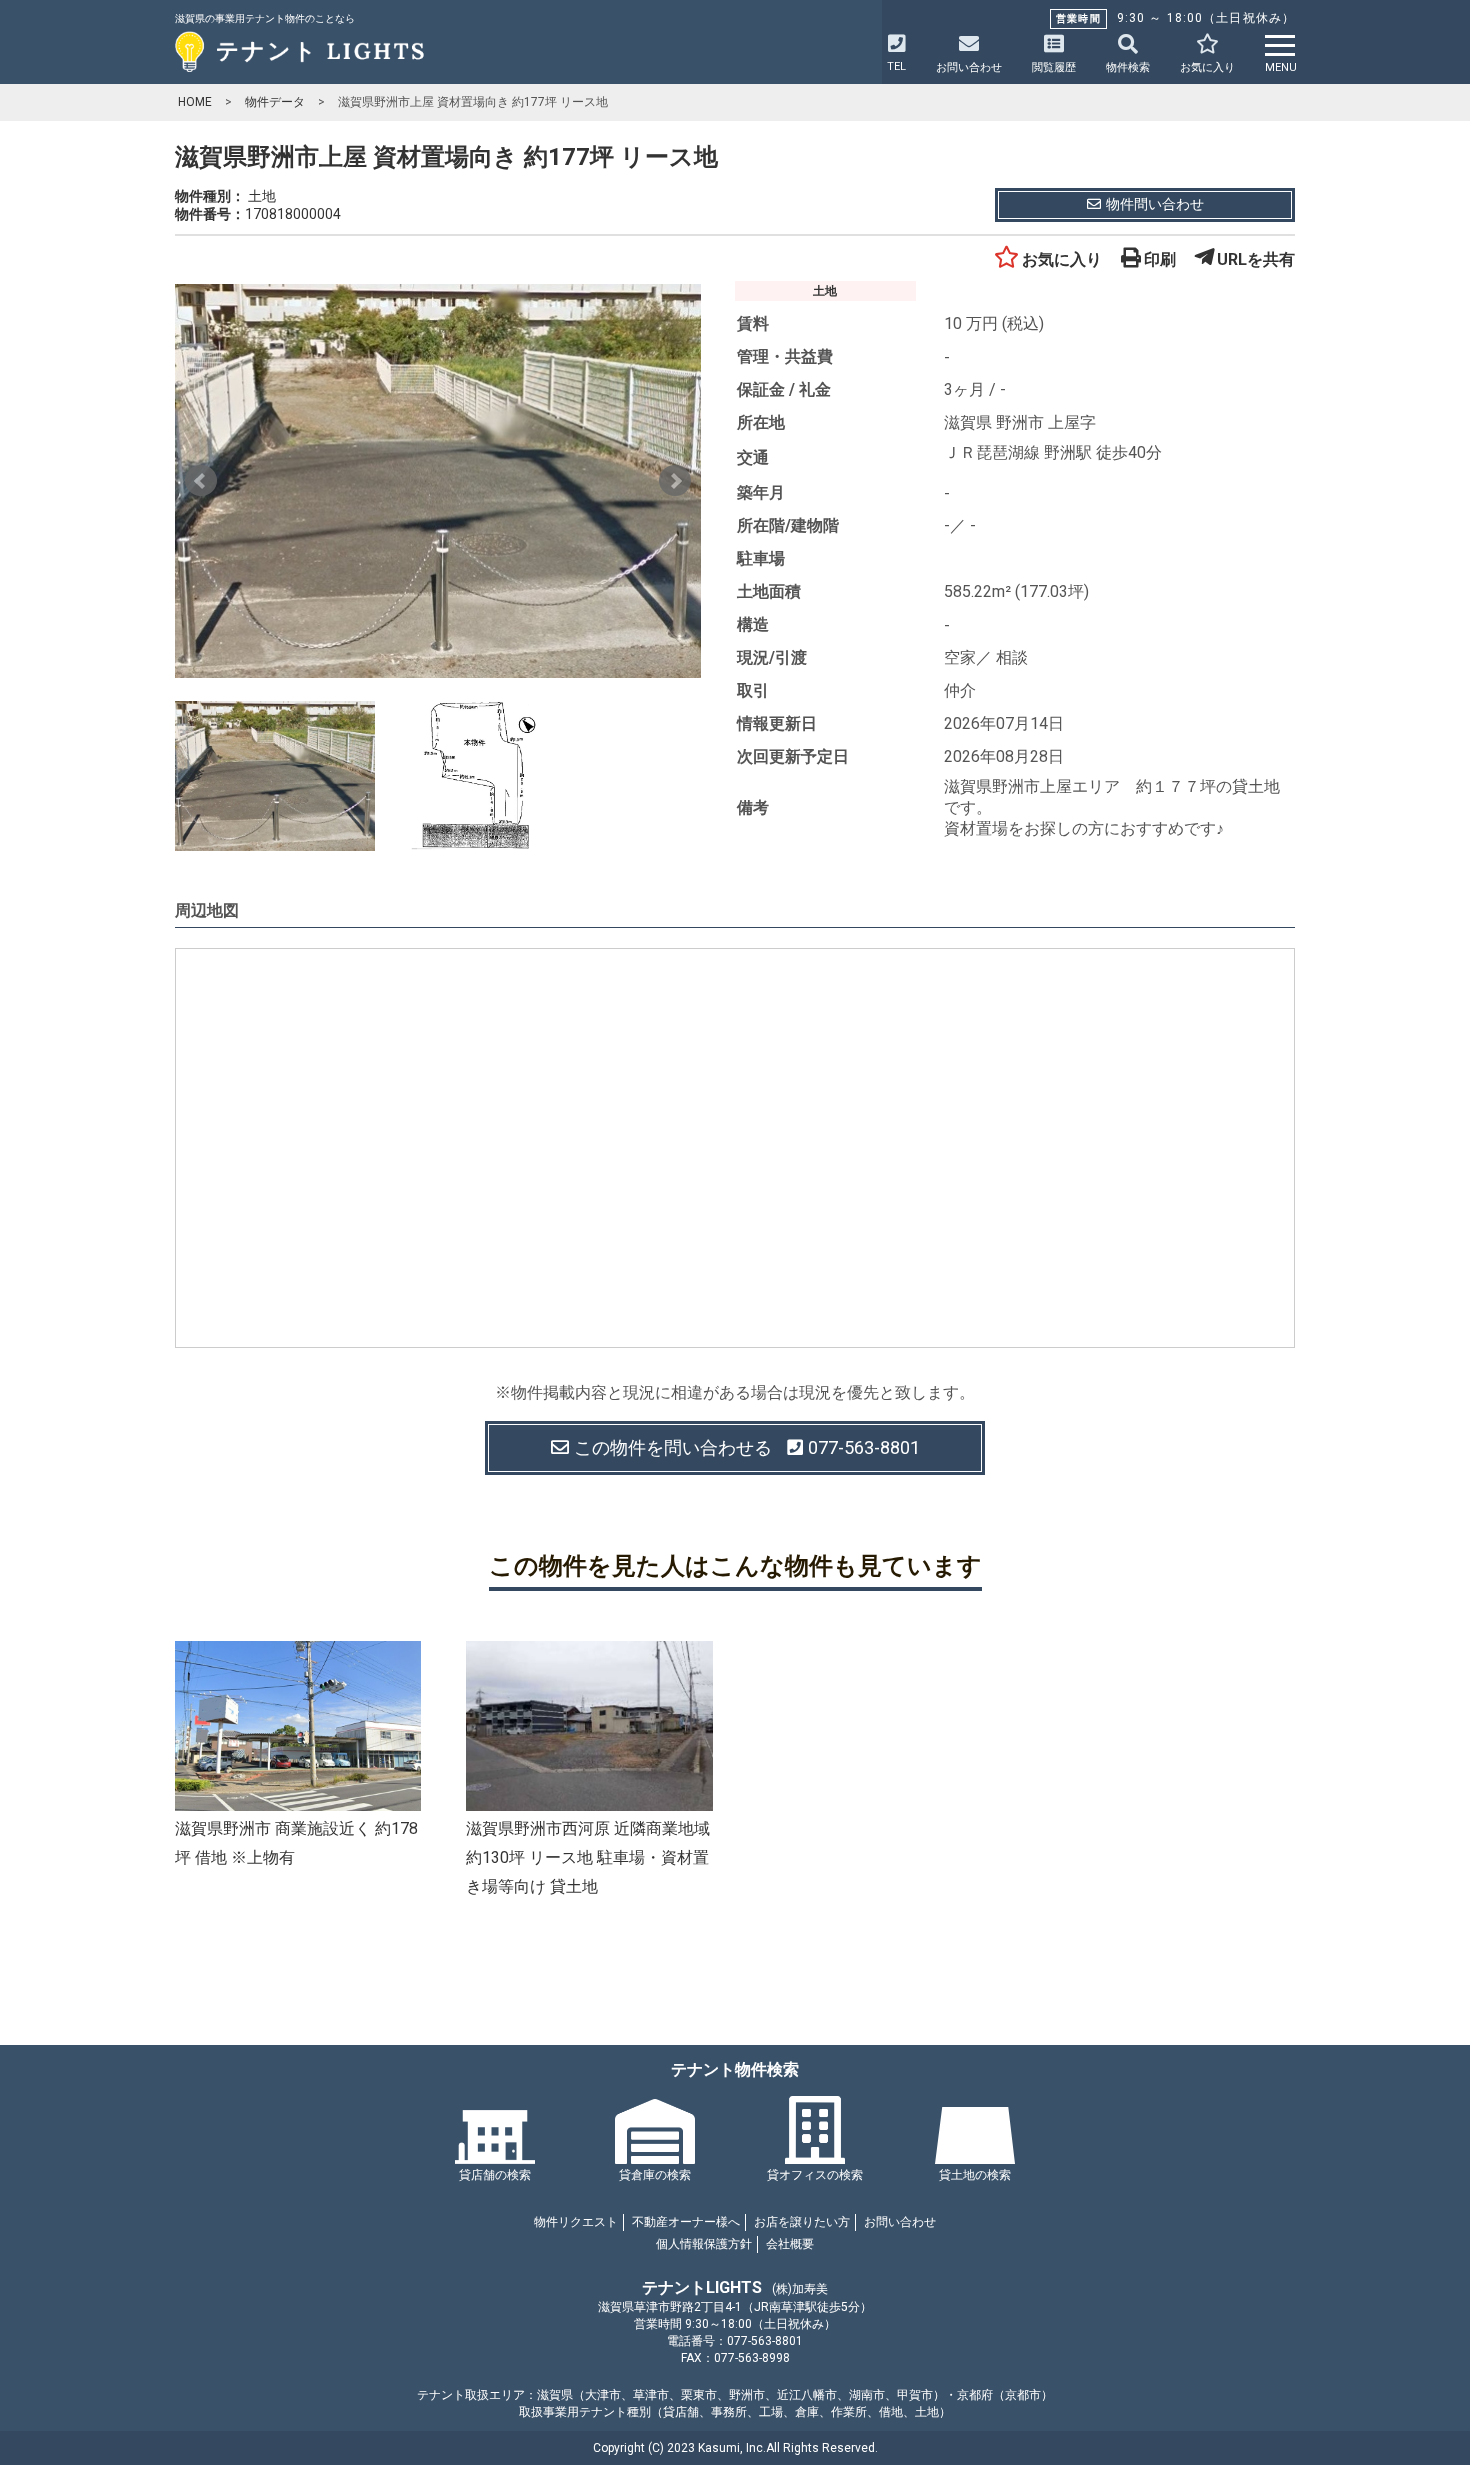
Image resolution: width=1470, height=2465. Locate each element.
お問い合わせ (900, 2222)
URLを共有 (1256, 259)
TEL (896, 66)
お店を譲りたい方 (802, 2222)
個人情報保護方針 (704, 2244)
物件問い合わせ (1155, 204)
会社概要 (790, 2244)
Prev (201, 481)
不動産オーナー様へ (686, 2222)
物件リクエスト (576, 2222)
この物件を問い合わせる (747, 1447)
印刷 (1160, 259)
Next (675, 481)
